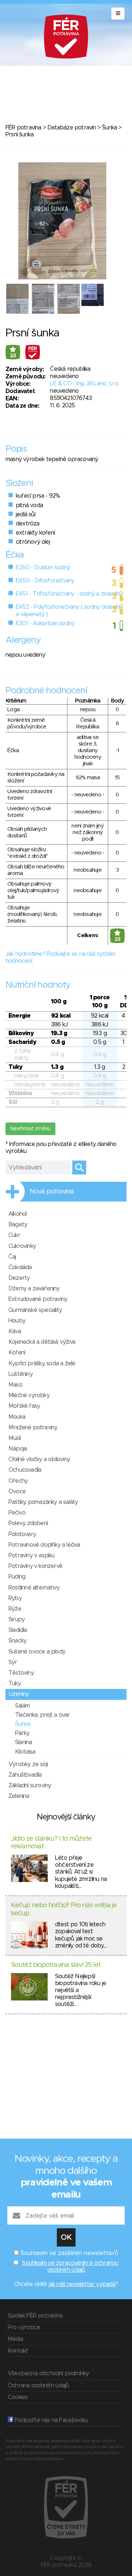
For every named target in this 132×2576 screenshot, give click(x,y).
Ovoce (17, 1491)
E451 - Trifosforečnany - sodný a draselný (69, 594)
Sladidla (18, 1630)
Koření (17, 1353)
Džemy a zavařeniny (34, 1289)
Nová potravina (52, 1192)
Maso (15, 1385)
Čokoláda (20, 1267)
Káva (15, 1331)
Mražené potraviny (33, 1427)
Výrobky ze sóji (28, 1764)
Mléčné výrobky (29, 1395)
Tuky (15, 1683)
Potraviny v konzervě (35, 1566)
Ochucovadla (25, 1470)
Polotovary (22, 1534)
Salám (22, 1706)
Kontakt (18, 2351)
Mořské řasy (24, 1406)
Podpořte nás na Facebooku (50, 2420)
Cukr (14, 1235)
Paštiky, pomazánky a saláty (43, 1502)
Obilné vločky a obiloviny (39, 1459)
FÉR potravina (23, 128)
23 (13, 356)
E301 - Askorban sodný (45, 623)
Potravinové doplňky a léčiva (44, 1545)
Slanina (23, 1742)
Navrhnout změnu (30, 1129)
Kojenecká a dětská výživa (42, 1342)
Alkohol (17, 1214)
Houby (17, 1321)
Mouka (17, 1417)
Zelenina (19, 1796)
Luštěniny (21, 1374)
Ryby (15, 1598)
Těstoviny (21, 1673)
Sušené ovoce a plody (37, 1652)
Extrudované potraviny (38, 1299)
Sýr (13, 1662)
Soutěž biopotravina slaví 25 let (56, 1965)
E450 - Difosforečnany (45, 581)
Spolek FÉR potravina (35, 2316)
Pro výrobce (24, 2327)
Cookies (18, 2397)
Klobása (25, 1752)
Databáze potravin (71, 128)
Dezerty (19, 1278)
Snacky (17, 1641)
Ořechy (18, 1481)
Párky (22, 1733)
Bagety (18, 1225)
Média (15, 2339)
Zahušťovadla (25, 1775)
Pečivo (17, 1513)
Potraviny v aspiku (32, 1555)
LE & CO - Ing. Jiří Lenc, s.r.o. (85, 384)
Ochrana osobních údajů (38, 2385)
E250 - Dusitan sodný (43, 567)
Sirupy (16, 1619)
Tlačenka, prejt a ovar (42, 1715)
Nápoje (18, 1449)
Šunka (109, 128)
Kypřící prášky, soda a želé (42, 1364)
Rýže (15, 1609)
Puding (17, 1577)
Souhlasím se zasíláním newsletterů (69, 2253)
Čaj (12, 1257)
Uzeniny (19, 1694)
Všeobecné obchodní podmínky (48, 2373)
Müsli (14, 1438)
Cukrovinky (22, 1246)
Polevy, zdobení (28, 1523)
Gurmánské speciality (35, 1310)
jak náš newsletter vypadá (82, 2284)
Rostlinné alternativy (34, 1588)
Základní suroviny (30, 1785)
